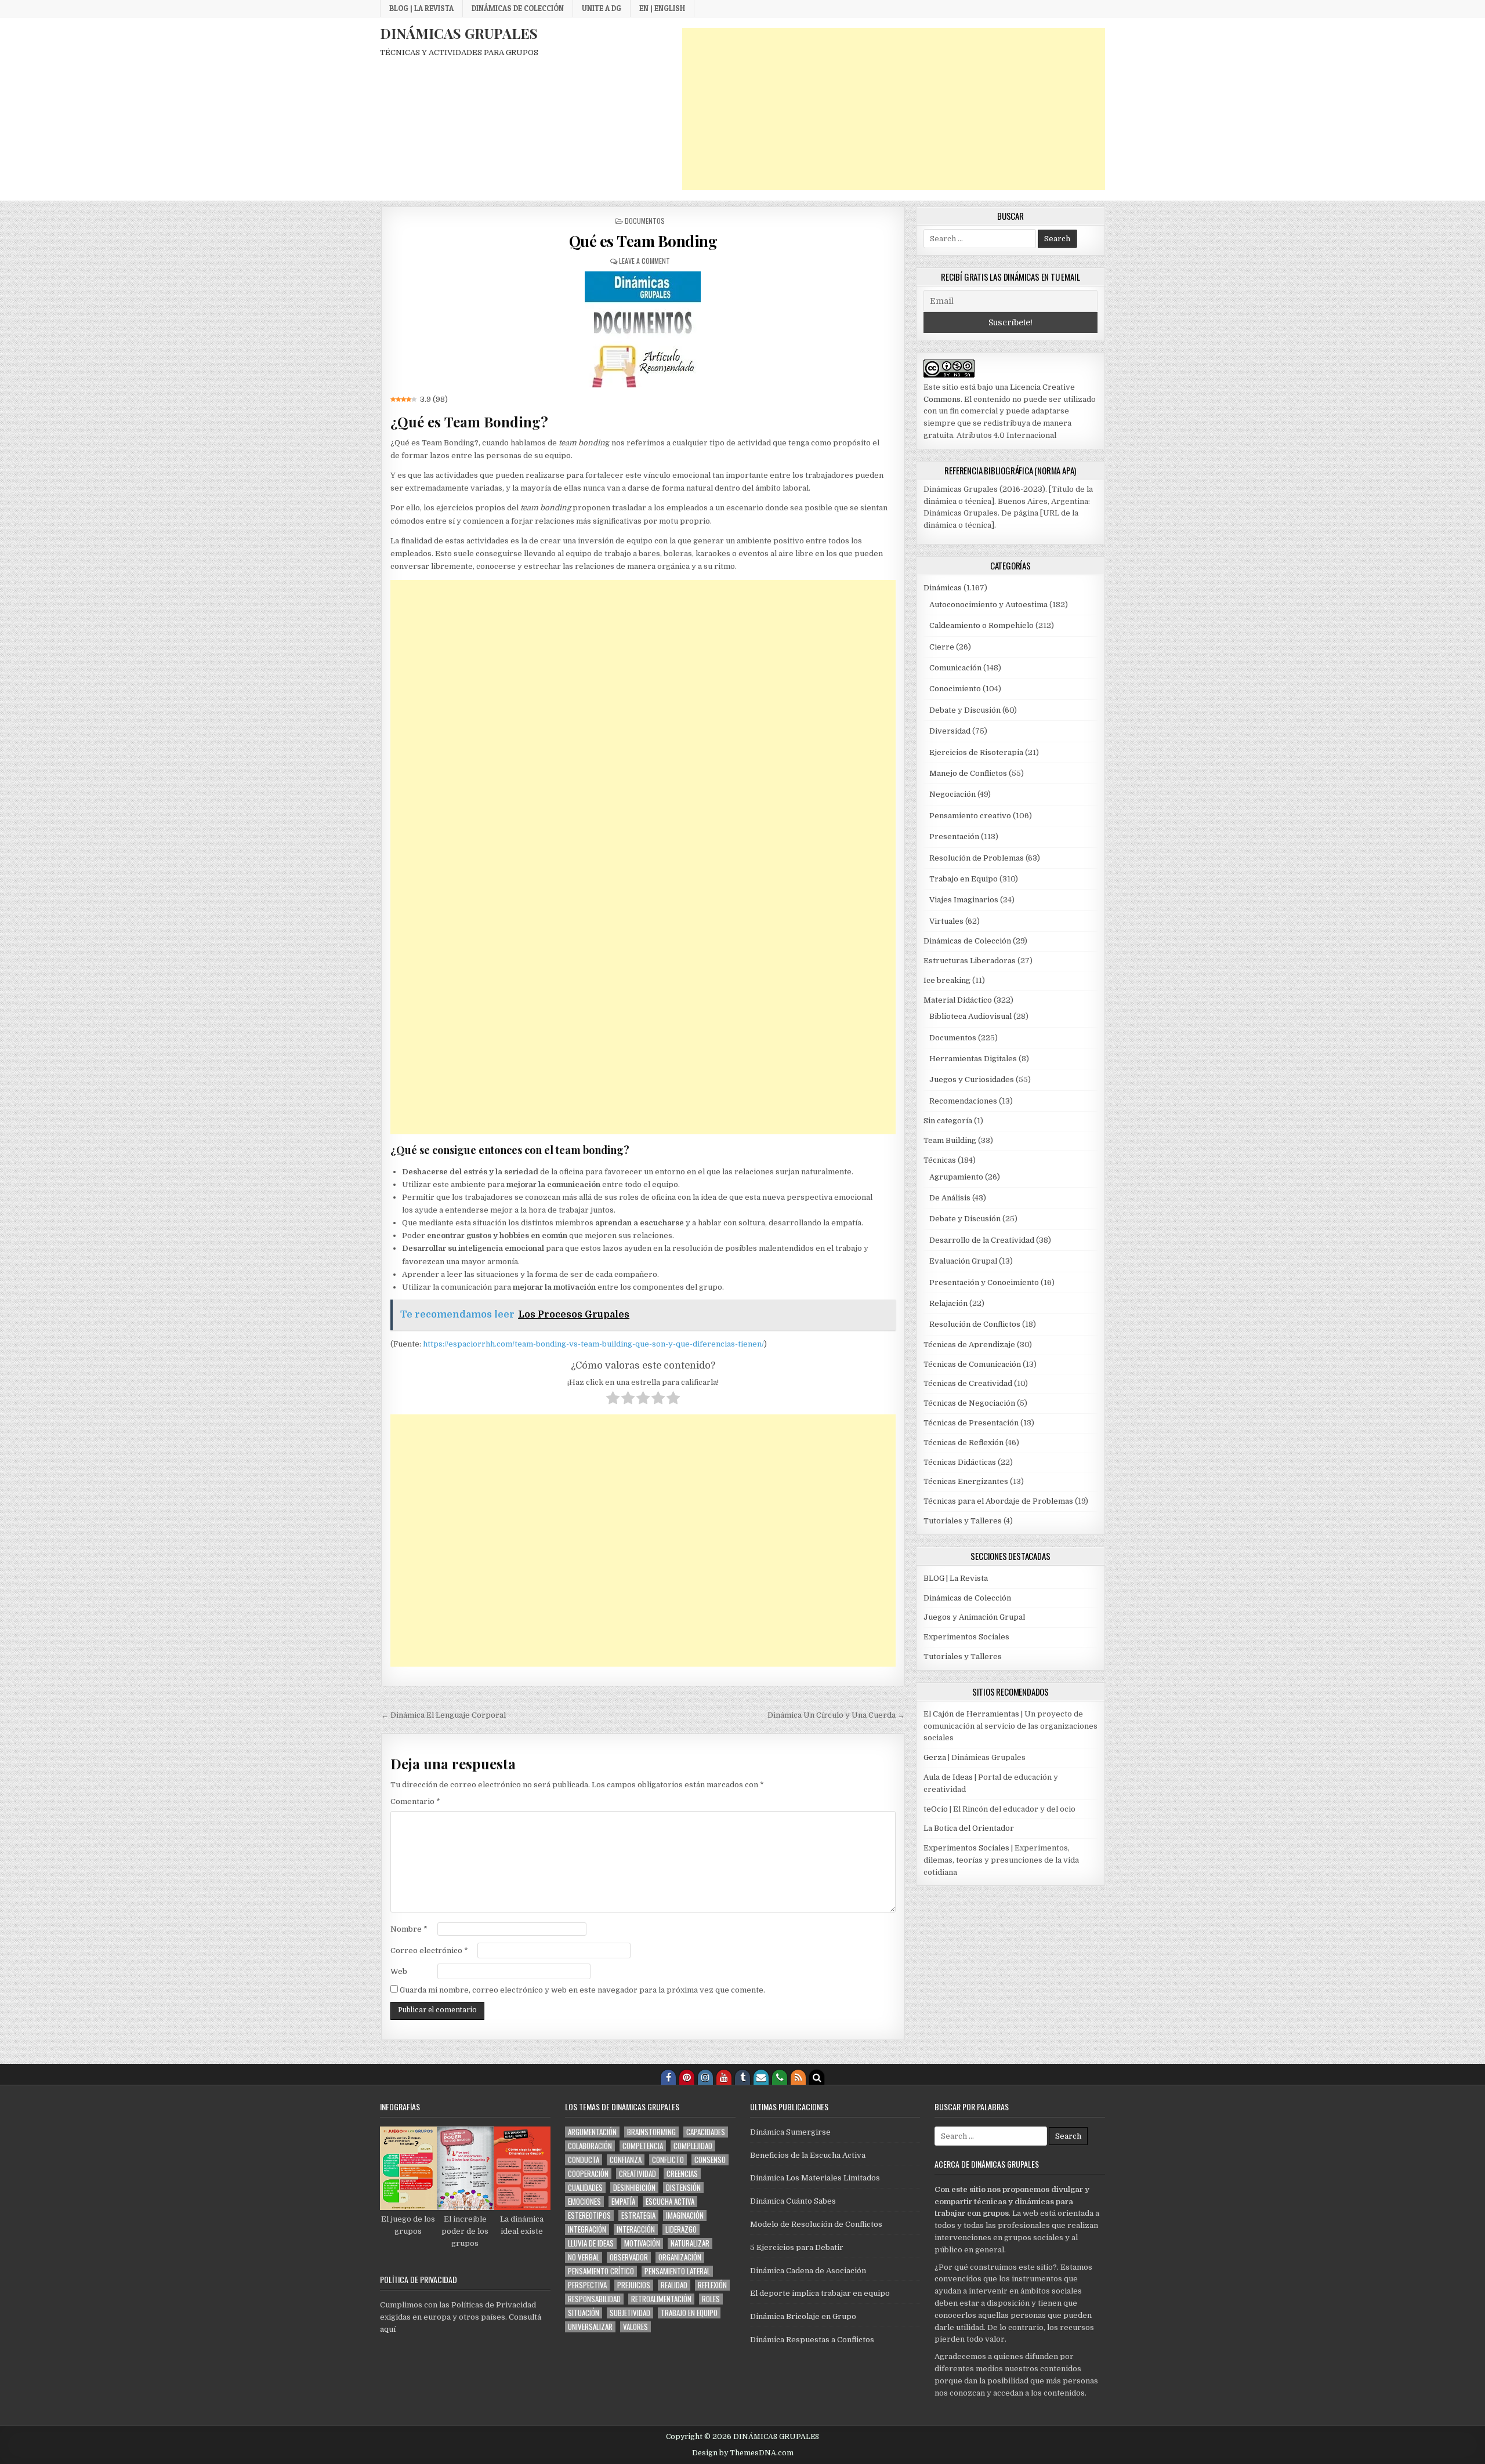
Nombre (409, 1929)
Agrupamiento (956, 1177)
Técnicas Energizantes (966, 1481)
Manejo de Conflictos (968, 773)
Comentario (415, 1801)
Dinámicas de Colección (518, 8)
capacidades (706, 2132)
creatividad (638, 2174)
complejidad (693, 2146)
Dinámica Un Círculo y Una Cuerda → (836, 1715)
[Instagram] (705, 2077)
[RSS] (798, 2077)
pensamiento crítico (601, 2271)
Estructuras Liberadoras (970, 961)
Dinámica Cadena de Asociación (808, 2271)
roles (711, 2299)
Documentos (645, 221)
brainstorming (651, 2132)
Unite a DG (602, 8)
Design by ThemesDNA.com (743, 2453)
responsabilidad (594, 2299)
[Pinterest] (687, 2077)
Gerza (935, 1757)
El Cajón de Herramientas (971, 1714)
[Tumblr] (742, 2077)
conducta (584, 2160)
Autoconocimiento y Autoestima (988, 605)
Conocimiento (955, 689)
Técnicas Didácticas (960, 1462)
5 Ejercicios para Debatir (797, 2247)
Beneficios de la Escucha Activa (808, 2155)
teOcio (936, 1809)
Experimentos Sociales (966, 1637)
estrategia (638, 2216)
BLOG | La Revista (421, 8)
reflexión (712, 2285)
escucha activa (670, 2202)
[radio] (613, 1400)
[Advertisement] (894, 109)
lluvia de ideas (591, 2243)
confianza (626, 2160)
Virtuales (946, 921)
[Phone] (780, 2077)
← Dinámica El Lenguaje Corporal (443, 1715)
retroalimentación (661, 2299)
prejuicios (634, 2285)
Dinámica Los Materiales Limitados (815, 2178)
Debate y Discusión (965, 710)
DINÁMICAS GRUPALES (459, 33)
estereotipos (589, 2216)
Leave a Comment (644, 261)
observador (629, 2257)
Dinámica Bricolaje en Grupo (803, 2316)
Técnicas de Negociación (969, 1403)
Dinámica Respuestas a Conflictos (812, 2340)
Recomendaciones (963, 1101)
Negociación (952, 794)
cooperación (588, 2174)
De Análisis (950, 1198)
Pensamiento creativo (970, 816)
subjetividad (630, 2313)
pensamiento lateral (677, 2271)
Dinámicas (943, 588)
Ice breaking (947, 980)
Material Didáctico (958, 1000)
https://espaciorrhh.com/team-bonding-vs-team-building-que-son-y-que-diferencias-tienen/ (593, 1344)
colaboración (590, 2146)
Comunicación (955, 668)
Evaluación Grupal (963, 1261)
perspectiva (587, 2285)
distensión (683, 2188)
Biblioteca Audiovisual (970, 1016)
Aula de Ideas (948, 1777)
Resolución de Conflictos (975, 1324)
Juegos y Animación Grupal (974, 1617)
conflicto (668, 2160)
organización (680, 2257)
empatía (623, 2202)
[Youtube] (724, 2077)
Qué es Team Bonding (643, 241)
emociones (584, 2202)
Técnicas (940, 1160)
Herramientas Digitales (973, 1059)
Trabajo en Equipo (964, 879)
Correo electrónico (429, 1950)
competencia (643, 2146)
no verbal (584, 2257)
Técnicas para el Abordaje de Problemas (998, 1501)
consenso (710, 2160)
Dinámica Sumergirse (790, 2132)
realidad (674, 2285)
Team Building (950, 1140)
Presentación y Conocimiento (984, 1282)
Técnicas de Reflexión (964, 1443)
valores (635, 2327)
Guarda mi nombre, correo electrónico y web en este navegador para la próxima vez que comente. (582, 1990)
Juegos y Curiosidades (972, 1079)
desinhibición (634, 2188)
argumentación (592, 2132)
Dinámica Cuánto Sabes (793, 2201)
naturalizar (690, 2243)
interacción (636, 2229)
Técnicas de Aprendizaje (969, 1345)
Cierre (942, 647)
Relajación (948, 1303)
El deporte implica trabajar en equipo (820, 2293)
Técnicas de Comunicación (972, 1364)
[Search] (817, 2077)
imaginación (685, 2216)
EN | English (662, 8)
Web (399, 1971)
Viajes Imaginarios (964, 900)
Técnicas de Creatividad (968, 1383)
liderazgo (681, 2229)
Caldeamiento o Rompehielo (981, 625)
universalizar (590, 2327)
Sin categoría (948, 1121)
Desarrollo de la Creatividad (982, 1240)
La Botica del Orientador (969, 1828)
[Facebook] (668, 2077)
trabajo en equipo (689, 2313)
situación (584, 2313)
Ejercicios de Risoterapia (976, 752)
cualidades (585, 2188)
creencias (682, 2174)
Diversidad (950, 731)
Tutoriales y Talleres (963, 1521)
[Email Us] (761, 2077)
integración (587, 2229)
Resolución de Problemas (977, 858)
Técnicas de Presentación (971, 1423)
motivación (642, 2243)
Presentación (954, 837)
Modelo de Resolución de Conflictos (816, 2224)
